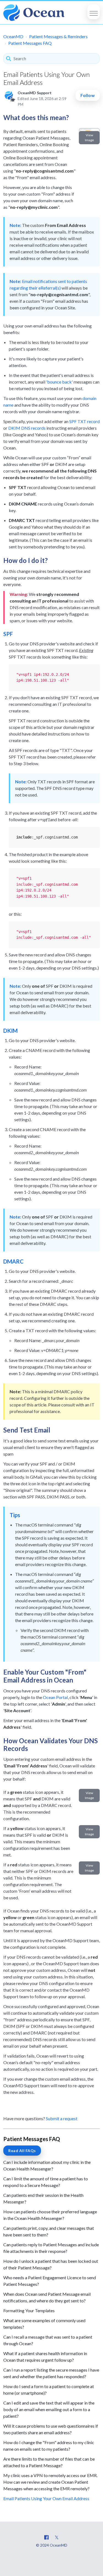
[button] (94, 12)
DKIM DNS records (27, 428)
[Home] (34, 13)
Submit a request (62, 2118)
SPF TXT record (84, 421)
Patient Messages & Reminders (58, 36)
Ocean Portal (55, 1697)
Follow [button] (88, 95)
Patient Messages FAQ (30, 43)
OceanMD (13, 36)
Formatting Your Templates (29, 2310)
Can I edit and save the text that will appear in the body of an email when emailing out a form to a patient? (49, 2409)
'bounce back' (59, 382)
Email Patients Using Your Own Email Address (46, 2498)
